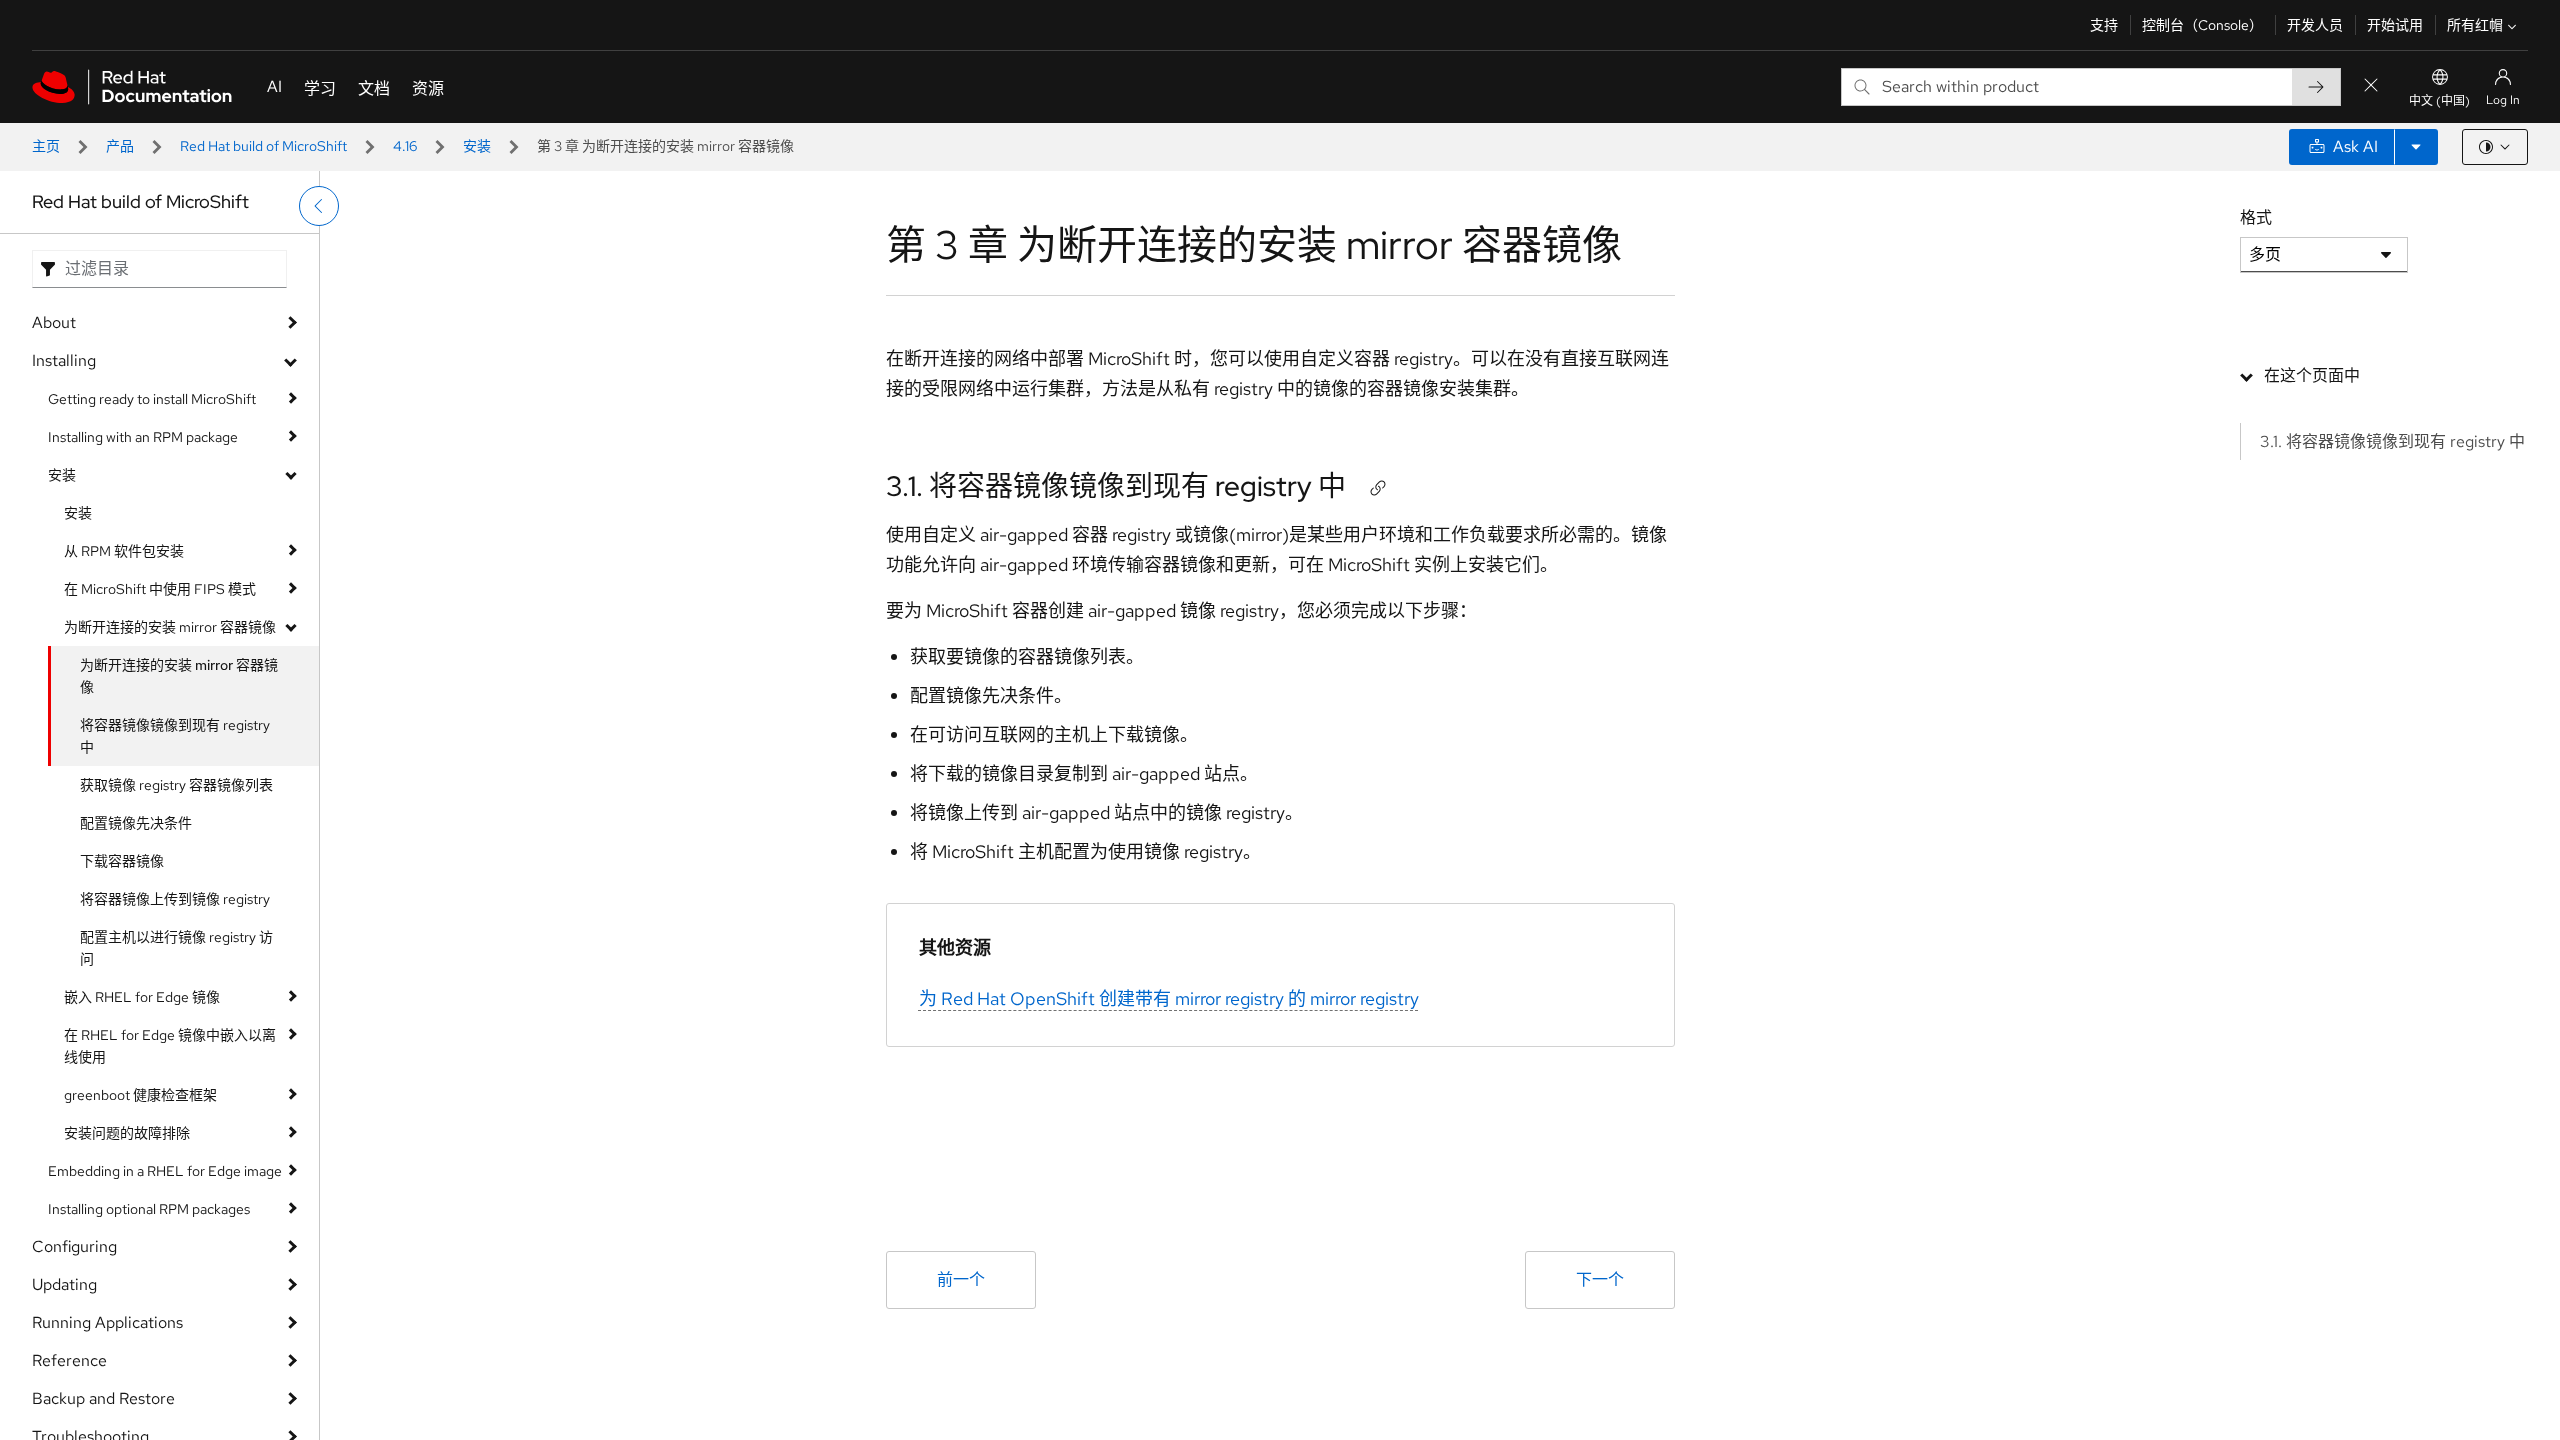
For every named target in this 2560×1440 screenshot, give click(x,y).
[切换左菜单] (319, 206)
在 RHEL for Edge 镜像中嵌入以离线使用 (170, 1046)
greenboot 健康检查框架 (140, 1095)
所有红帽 (2475, 25)
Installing (64, 360)
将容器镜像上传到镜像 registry (175, 899)
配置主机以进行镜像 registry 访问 (176, 948)
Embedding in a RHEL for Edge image (165, 1171)
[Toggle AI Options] (2416, 147)
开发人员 (2315, 25)
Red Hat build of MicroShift (263, 146)
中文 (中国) (2439, 101)
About (54, 322)
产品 (120, 146)
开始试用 (2395, 25)
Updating (64, 1284)
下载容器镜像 (122, 861)
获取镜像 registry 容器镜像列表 (176, 785)
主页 (46, 146)
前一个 (961, 1279)
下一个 (1600, 1279)
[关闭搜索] (2371, 86)
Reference (69, 1360)
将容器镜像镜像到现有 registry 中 (175, 736)
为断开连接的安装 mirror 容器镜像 (170, 627)
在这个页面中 (2312, 375)
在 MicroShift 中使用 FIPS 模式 (160, 589)
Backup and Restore (103, 1398)
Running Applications (107, 1322)
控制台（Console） (2202, 25)
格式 (2256, 217)
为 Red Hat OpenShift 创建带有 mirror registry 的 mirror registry (1169, 998)
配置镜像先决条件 (136, 823)
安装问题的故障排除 (127, 1133)
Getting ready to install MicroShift (152, 399)
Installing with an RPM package (143, 437)
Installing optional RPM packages (149, 1209)
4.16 (405, 146)
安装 (477, 146)
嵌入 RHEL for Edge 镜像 (142, 997)
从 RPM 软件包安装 (124, 551)
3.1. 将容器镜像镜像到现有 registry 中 (1116, 486)
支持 (2104, 25)
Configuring (74, 1246)
